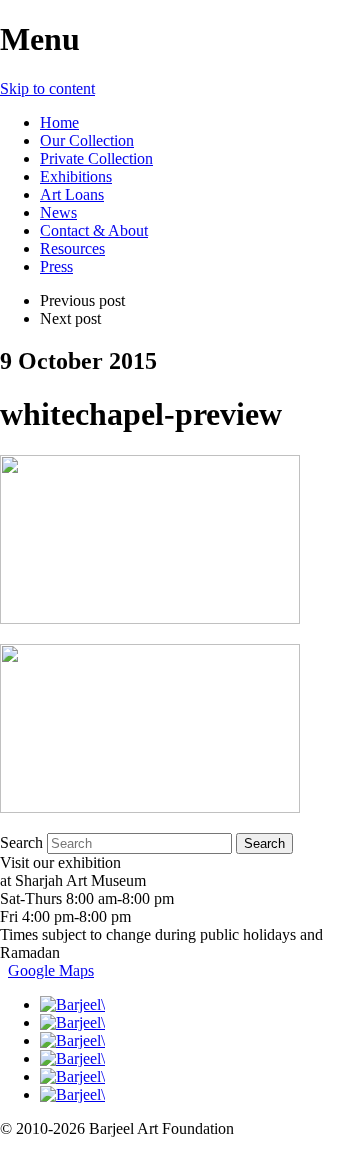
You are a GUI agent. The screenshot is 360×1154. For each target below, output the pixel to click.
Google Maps (51, 970)
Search (21, 842)
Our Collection (87, 140)
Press (56, 266)
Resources (72, 248)
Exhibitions (76, 176)
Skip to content (47, 88)
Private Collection (96, 158)
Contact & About (94, 230)
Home (59, 122)
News (58, 212)
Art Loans (72, 194)
